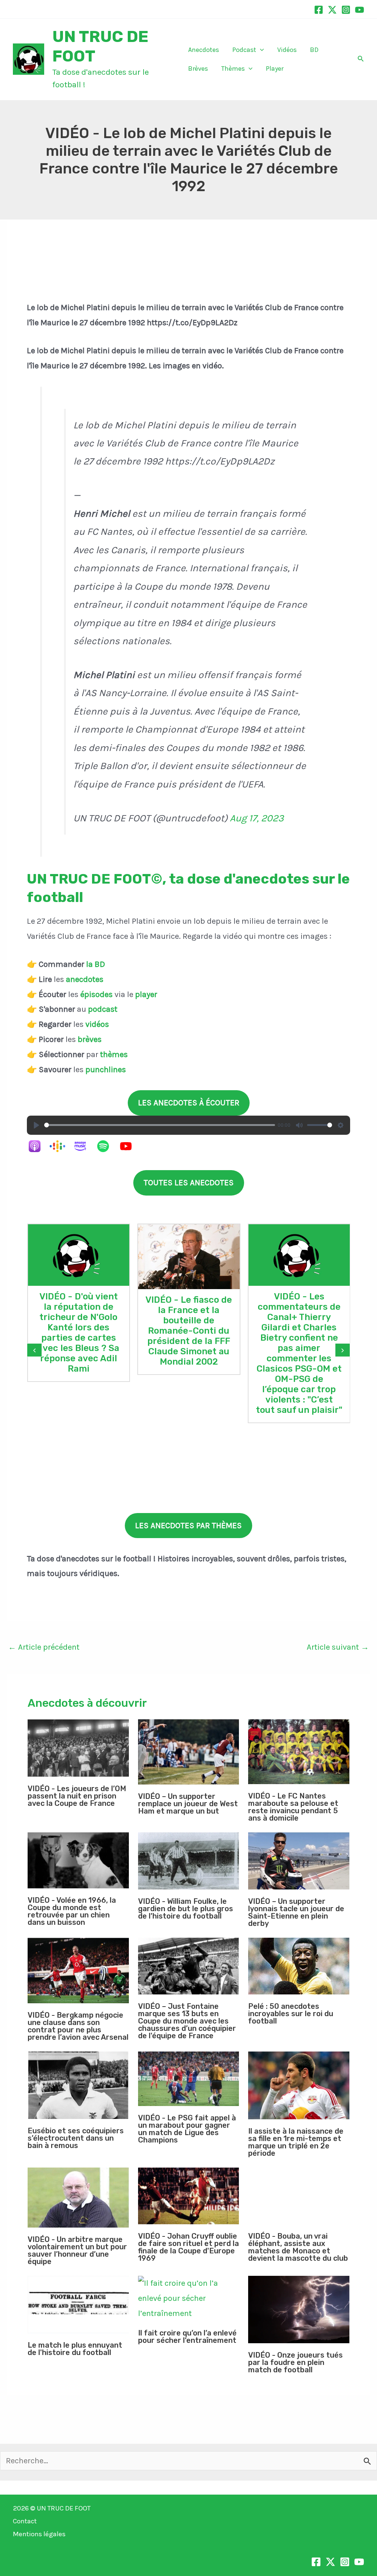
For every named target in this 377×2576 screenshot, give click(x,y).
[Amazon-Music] (84, 1146)
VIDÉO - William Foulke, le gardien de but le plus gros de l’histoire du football (186, 1909)
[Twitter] (332, 10)
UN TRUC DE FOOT (64, 2508)
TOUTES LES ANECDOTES (189, 1183)
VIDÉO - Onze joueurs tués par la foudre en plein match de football (295, 2362)
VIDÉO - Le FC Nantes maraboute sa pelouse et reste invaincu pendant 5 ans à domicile (293, 1807)
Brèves (198, 69)
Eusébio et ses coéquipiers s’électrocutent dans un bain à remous (76, 2138)
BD (314, 50)
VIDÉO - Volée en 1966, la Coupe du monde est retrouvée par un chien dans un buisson (72, 1911)
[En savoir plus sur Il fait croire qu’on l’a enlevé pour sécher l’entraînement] (189, 2298)
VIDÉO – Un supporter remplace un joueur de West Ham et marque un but (188, 1804)
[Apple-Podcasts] (38, 1146)
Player (275, 69)
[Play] (36, 1125)
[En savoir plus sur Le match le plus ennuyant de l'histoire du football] (78, 2305)
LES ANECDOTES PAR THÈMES (188, 1526)
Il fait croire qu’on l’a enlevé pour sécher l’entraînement (187, 2337)
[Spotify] (107, 1146)
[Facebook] (319, 10)
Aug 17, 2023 (257, 818)
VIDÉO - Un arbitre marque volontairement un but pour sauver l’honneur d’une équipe (77, 2250)
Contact (25, 2521)
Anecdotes (204, 50)
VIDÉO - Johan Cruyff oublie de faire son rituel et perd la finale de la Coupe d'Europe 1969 (188, 2247)
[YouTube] (360, 10)
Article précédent (44, 1647)
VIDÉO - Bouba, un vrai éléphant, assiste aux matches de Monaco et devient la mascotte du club (298, 2247)
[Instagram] (346, 10)
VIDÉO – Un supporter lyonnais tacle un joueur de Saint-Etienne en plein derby (296, 1912)
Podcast (244, 50)
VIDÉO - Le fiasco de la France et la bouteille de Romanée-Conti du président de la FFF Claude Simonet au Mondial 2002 (189, 1331)
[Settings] (341, 1125)
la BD (96, 964)
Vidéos (287, 50)
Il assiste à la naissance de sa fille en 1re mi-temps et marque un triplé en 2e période (296, 2142)
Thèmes (233, 69)
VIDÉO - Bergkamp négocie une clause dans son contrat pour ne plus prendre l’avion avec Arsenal (78, 2026)
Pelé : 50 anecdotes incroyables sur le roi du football (291, 2014)
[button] (260, 50)
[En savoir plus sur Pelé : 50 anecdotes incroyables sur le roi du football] (299, 1966)
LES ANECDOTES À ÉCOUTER (189, 1103)
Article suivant (338, 1647)
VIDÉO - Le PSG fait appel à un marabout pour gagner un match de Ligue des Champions (187, 2129)
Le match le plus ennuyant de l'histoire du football (75, 2349)
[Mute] (299, 1125)
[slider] (160, 1125)
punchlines (106, 1070)
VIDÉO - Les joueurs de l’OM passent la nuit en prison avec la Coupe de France (77, 1796)
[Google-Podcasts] (61, 1146)
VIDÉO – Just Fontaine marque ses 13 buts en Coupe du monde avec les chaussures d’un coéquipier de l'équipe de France (187, 2021)
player (146, 994)
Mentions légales (39, 2534)
